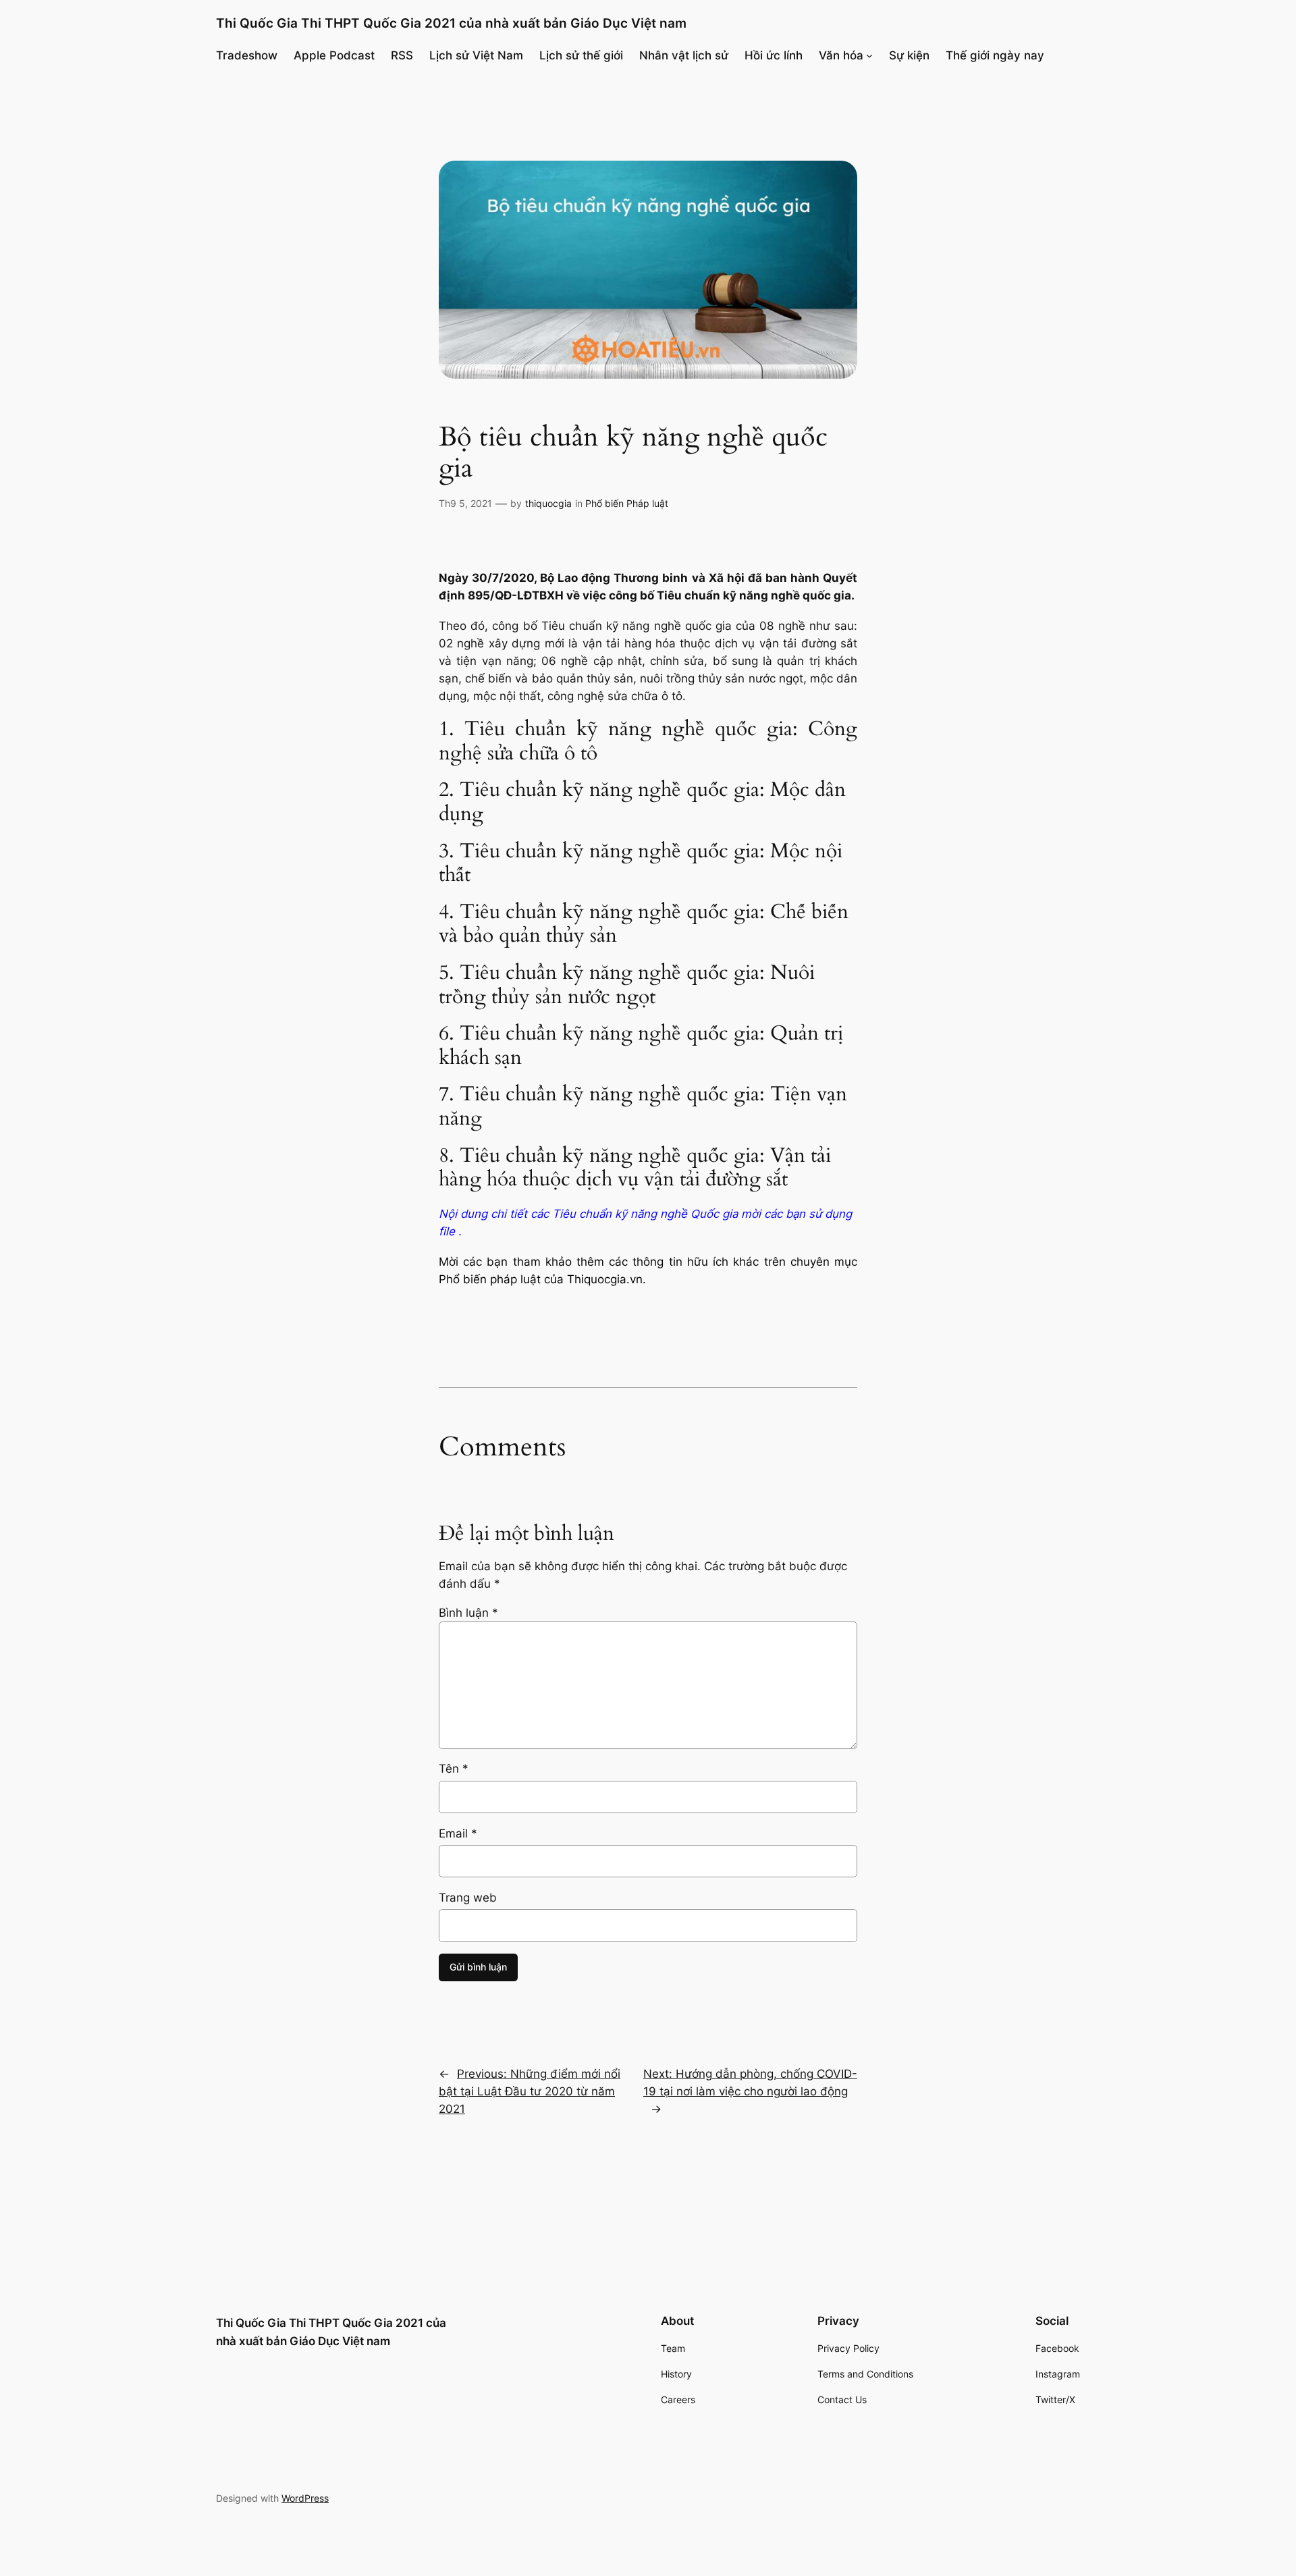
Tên (454, 1769)
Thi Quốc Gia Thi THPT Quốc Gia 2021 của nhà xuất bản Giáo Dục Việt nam (451, 23)
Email (458, 1833)
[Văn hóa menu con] (869, 55)
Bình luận (468, 1613)
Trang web (468, 1898)
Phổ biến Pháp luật (627, 503)
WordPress (305, 2498)
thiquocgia (548, 503)
